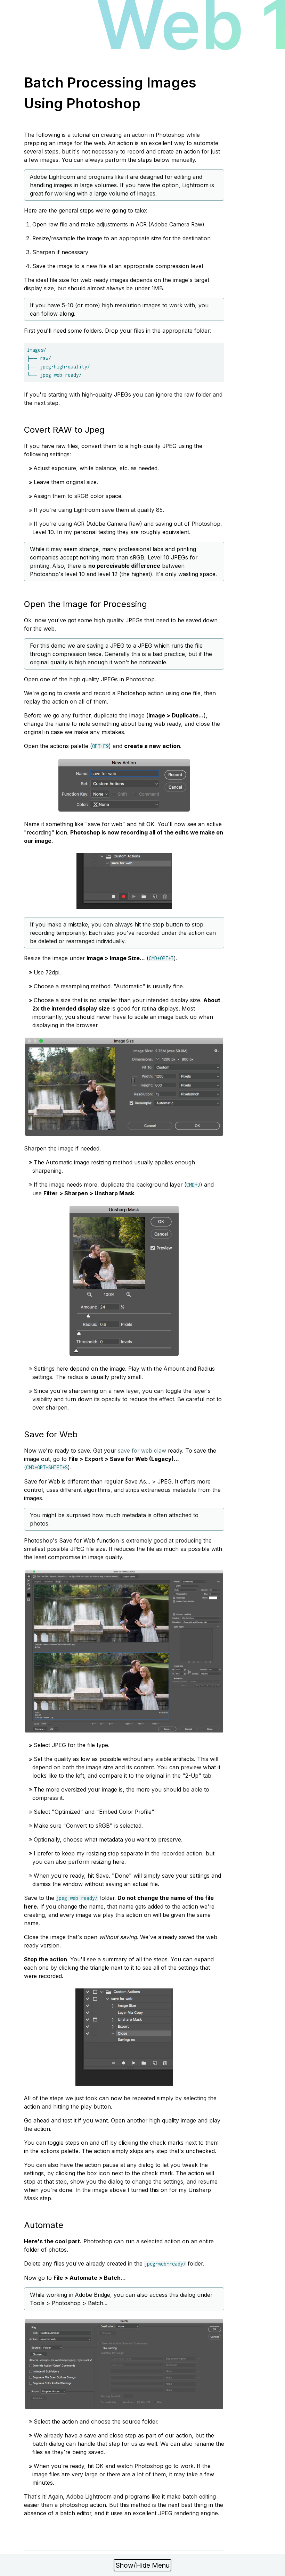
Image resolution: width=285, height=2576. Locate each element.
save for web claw (142, 1451)
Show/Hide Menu (143, 2565)
